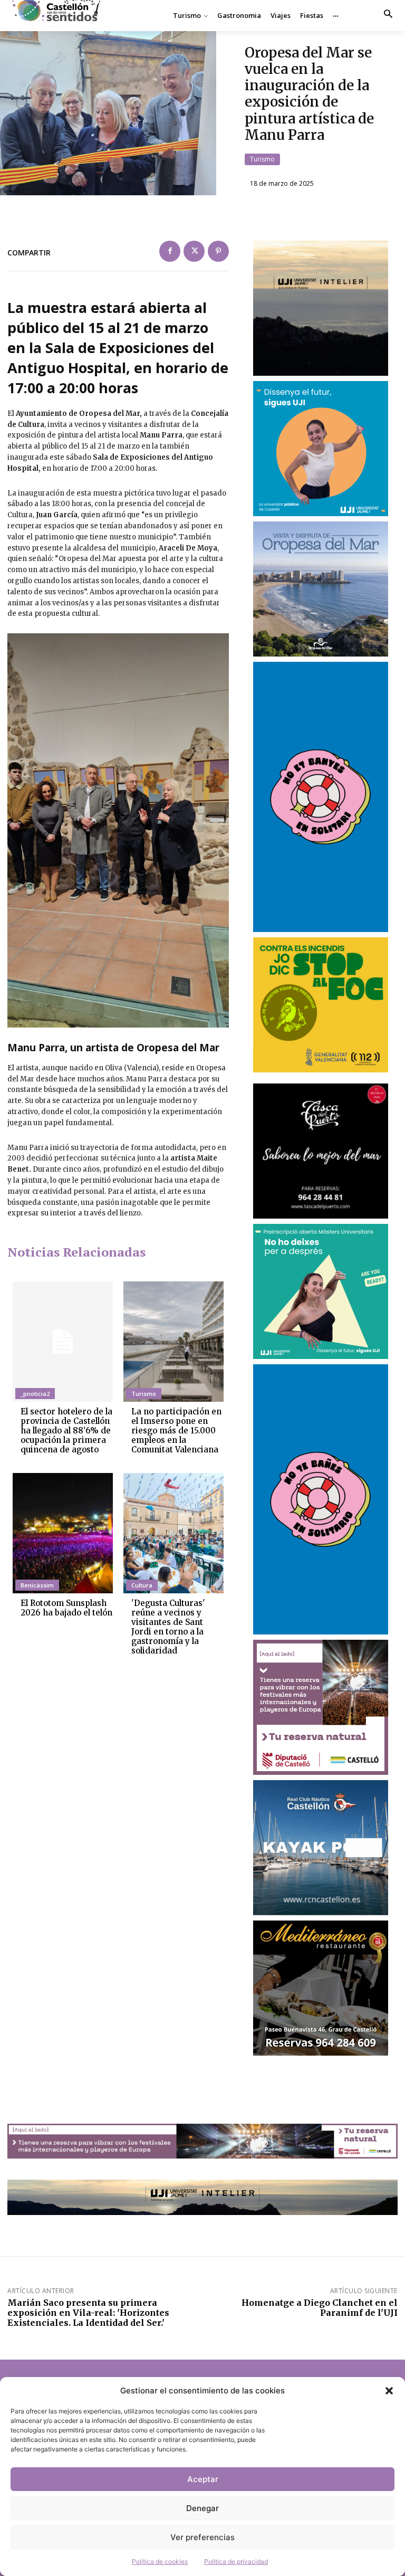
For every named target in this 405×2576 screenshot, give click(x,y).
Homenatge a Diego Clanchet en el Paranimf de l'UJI (320, 2308)
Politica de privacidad (236, 2561)
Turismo (262, 159)
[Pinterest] (218, 251)
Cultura (142, 1585)
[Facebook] (170, 251)
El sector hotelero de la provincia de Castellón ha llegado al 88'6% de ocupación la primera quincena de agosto (66, 1430)
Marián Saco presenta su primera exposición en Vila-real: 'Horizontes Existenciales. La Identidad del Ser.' (88, 2313)
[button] (389, 2391)
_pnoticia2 (35, 1394)
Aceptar (203, 2479)
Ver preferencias (202, 2537)
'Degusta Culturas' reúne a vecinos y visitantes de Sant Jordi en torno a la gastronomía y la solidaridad (168, 1627)
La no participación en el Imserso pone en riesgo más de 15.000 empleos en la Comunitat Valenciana (176, 1430)
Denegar (202, 2508)
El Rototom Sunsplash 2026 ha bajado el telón (66, 1608)
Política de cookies (160, 2561)
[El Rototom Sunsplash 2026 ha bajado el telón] (63, 1533)
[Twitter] (194, 251)
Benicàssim (37, 1585)
